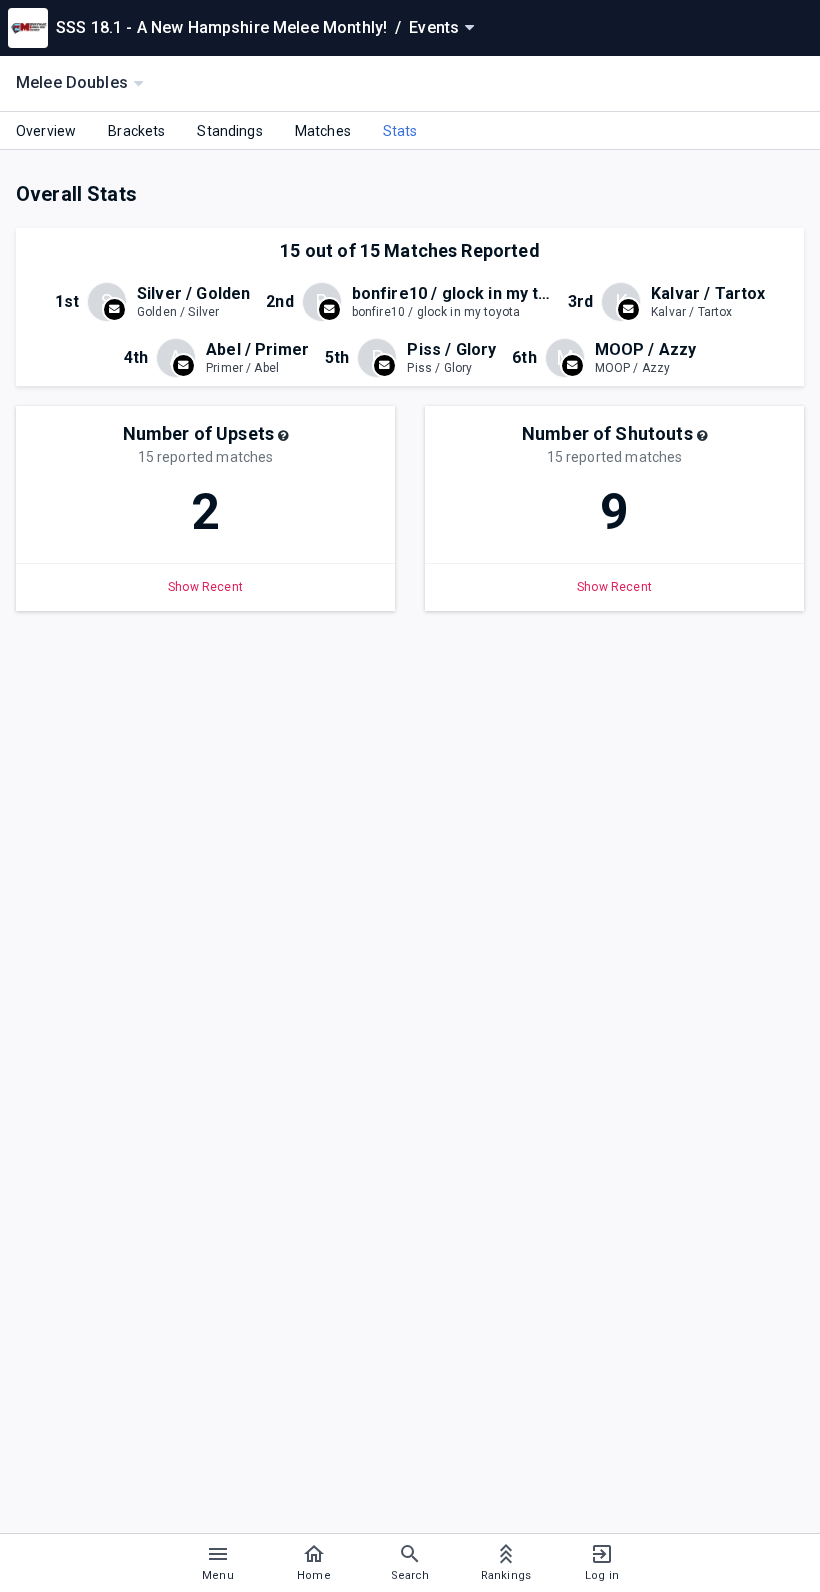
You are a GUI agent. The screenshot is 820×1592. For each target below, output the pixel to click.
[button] (283, 436)
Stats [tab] (400, 131)
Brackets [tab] (136, 131)
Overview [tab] (46, 131)
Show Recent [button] (205, 587)
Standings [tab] (229, 131)
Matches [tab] (323, 131)
